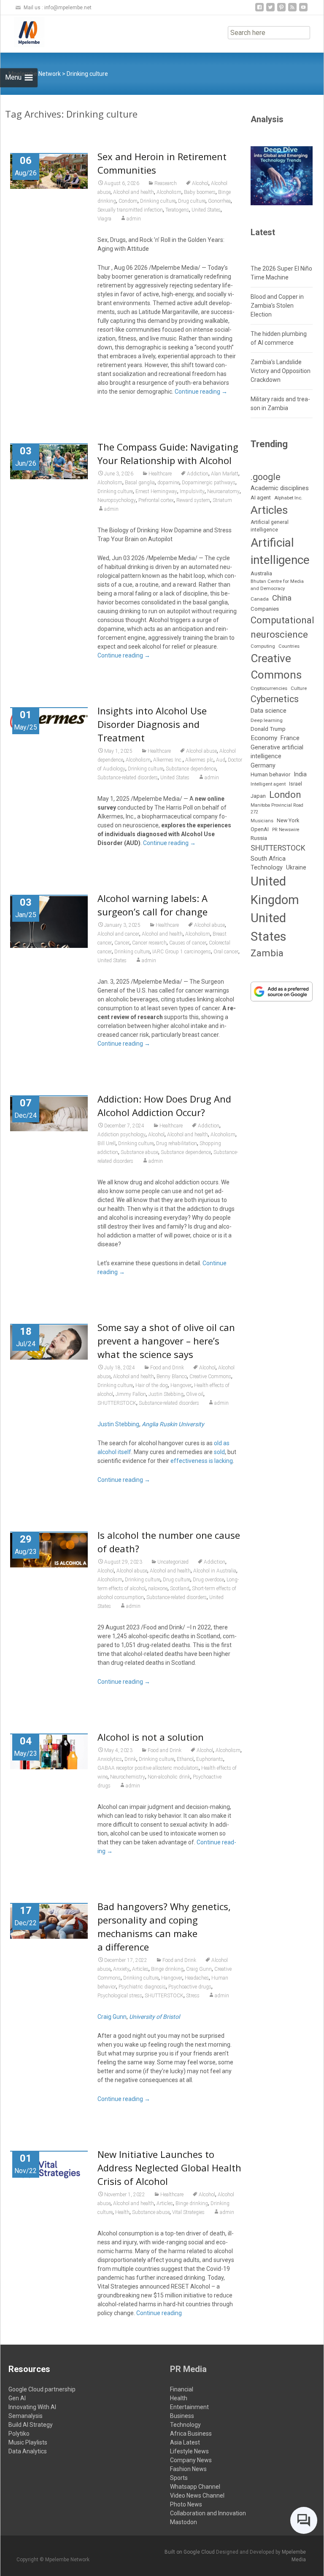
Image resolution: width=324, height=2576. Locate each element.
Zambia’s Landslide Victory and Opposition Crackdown (281, 371)
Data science (269, 711)
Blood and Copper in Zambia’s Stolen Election (277, 306)
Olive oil (195, 1394)
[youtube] (303, 10)
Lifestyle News (189, 2451)
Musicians (262, 821)
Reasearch (166, 183)
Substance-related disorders (128, 778)
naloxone (158, 1589)
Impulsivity (192, 491)
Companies (265, 609)
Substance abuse (139, 1152)
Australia (261, 573)
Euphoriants (210, 1759)
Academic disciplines (280, 488)
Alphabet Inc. (288, 498)
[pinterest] (281, 10)
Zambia (267, 953)
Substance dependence (191, 769)
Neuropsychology (117, 500)
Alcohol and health (134, 192)
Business (182, 2416)
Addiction (198, 474)
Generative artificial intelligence (277, 752)
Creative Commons (210, 1377)
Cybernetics (275, 699)
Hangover (181, 1385)
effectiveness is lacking (202, 1461)
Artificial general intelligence (270, 526)
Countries (289, 646)
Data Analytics (28, 2451)
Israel (296, 784)
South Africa (268, 859)
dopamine (168, 483)
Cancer (122, 943)
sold (219, 1452)
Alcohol (200, 183)
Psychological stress (120, 1996)
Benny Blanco (172, 1377)
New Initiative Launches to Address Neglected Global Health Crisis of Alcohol (169, 2168)
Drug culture (192, 201)
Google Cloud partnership (42, 2389)
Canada (260, 599)
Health (122, 2212)
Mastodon (184, 2522)
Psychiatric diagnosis (142, 1987)
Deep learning (267, 720)
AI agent (261, 498)
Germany (263, 765)
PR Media (188, 2369)
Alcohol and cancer (118, 934)
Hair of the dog (152, 1385)
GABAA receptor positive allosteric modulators (148, 1768)
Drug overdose (208, 1580)
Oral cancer (226, 952)
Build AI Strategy (31, 2425)
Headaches (197, 1978)
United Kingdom (275, 891)
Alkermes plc (199, 760)
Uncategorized (173, 1562)
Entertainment (189, 2407)
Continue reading (201, 392)
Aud (221, 760)
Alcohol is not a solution (151, 1737)
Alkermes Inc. (168, 760)
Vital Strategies (188, 2212)
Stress (193, 1996)
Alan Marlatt (225, 474)
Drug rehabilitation (177, 1143)
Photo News (186, 2504)
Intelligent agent (268, 784)
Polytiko (19, 2434)
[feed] (292, 10)
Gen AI (17, 2398)
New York (288, 820)
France (290, 738)
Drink (130, 1759)
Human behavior (270, 774)
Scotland (180, 1589)
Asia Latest (185, 2442)
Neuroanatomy (223, 491)
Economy (264, 738)
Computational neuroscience (282, 627)
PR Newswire (286, 830)
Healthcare (160, 474)
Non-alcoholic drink (169, 1777)
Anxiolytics (110, 1759)
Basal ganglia (140, 483)
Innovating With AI (32, 2407)
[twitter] (270, 10)
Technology (267, 868)
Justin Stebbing (166, 1394)
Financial (182, 2389)
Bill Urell (107, 1143)
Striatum (222, 500)
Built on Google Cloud (190, 2552)
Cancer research (149, 943)
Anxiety (121, 1969)
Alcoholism (169, 192)
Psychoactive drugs (190, 1987)
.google (266, 477)
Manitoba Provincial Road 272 (277, 809)
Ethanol (185, 1759)
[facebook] (259, 10)
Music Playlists (28, 2442)
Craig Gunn (199, 1969)
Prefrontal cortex (156, 500)
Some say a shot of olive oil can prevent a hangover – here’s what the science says (166, 1341)
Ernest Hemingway (156, 491)
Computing (263, 646)
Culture (299, 688)
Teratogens (177, 210)
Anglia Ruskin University (173, 1424)
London (285, 795)
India (300, 774)
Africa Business (191, 2434)
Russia (259, 838)
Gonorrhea (219, 201)
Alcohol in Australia (215, 1571)
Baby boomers (200, 192)
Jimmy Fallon (131, 1394)
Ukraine (296, 867)
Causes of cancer (188, 943)
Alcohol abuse (201, 751)
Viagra (104, 219)
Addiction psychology (121, 1135)
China (282, 598)
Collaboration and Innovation (208, 2513)
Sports (179, 2478)
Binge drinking (167, 1969)
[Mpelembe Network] (22, 32)
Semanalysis (26, 2416)
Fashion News (188, 2469)
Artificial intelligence (280, 551)
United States (206, 210)
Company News (191, 2460)
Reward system (193, 500)
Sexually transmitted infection (130, 210)
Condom (128, 201)
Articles (140, 1969)
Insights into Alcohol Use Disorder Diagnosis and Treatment (152, 724)
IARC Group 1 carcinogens (182, 952)
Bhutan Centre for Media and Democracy (277, 585)
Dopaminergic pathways (209, 483)
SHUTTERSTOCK (117, 1403)
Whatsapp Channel (195, 2487)
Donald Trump (268, 729)
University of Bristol (154, 2017)
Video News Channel (197, 2495)
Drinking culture (158, 201)
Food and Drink (167, 1368)
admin (134, 219)
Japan (258, 796)
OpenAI (260, 829)
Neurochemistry (128, 1777)
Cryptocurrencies (269, 688)
